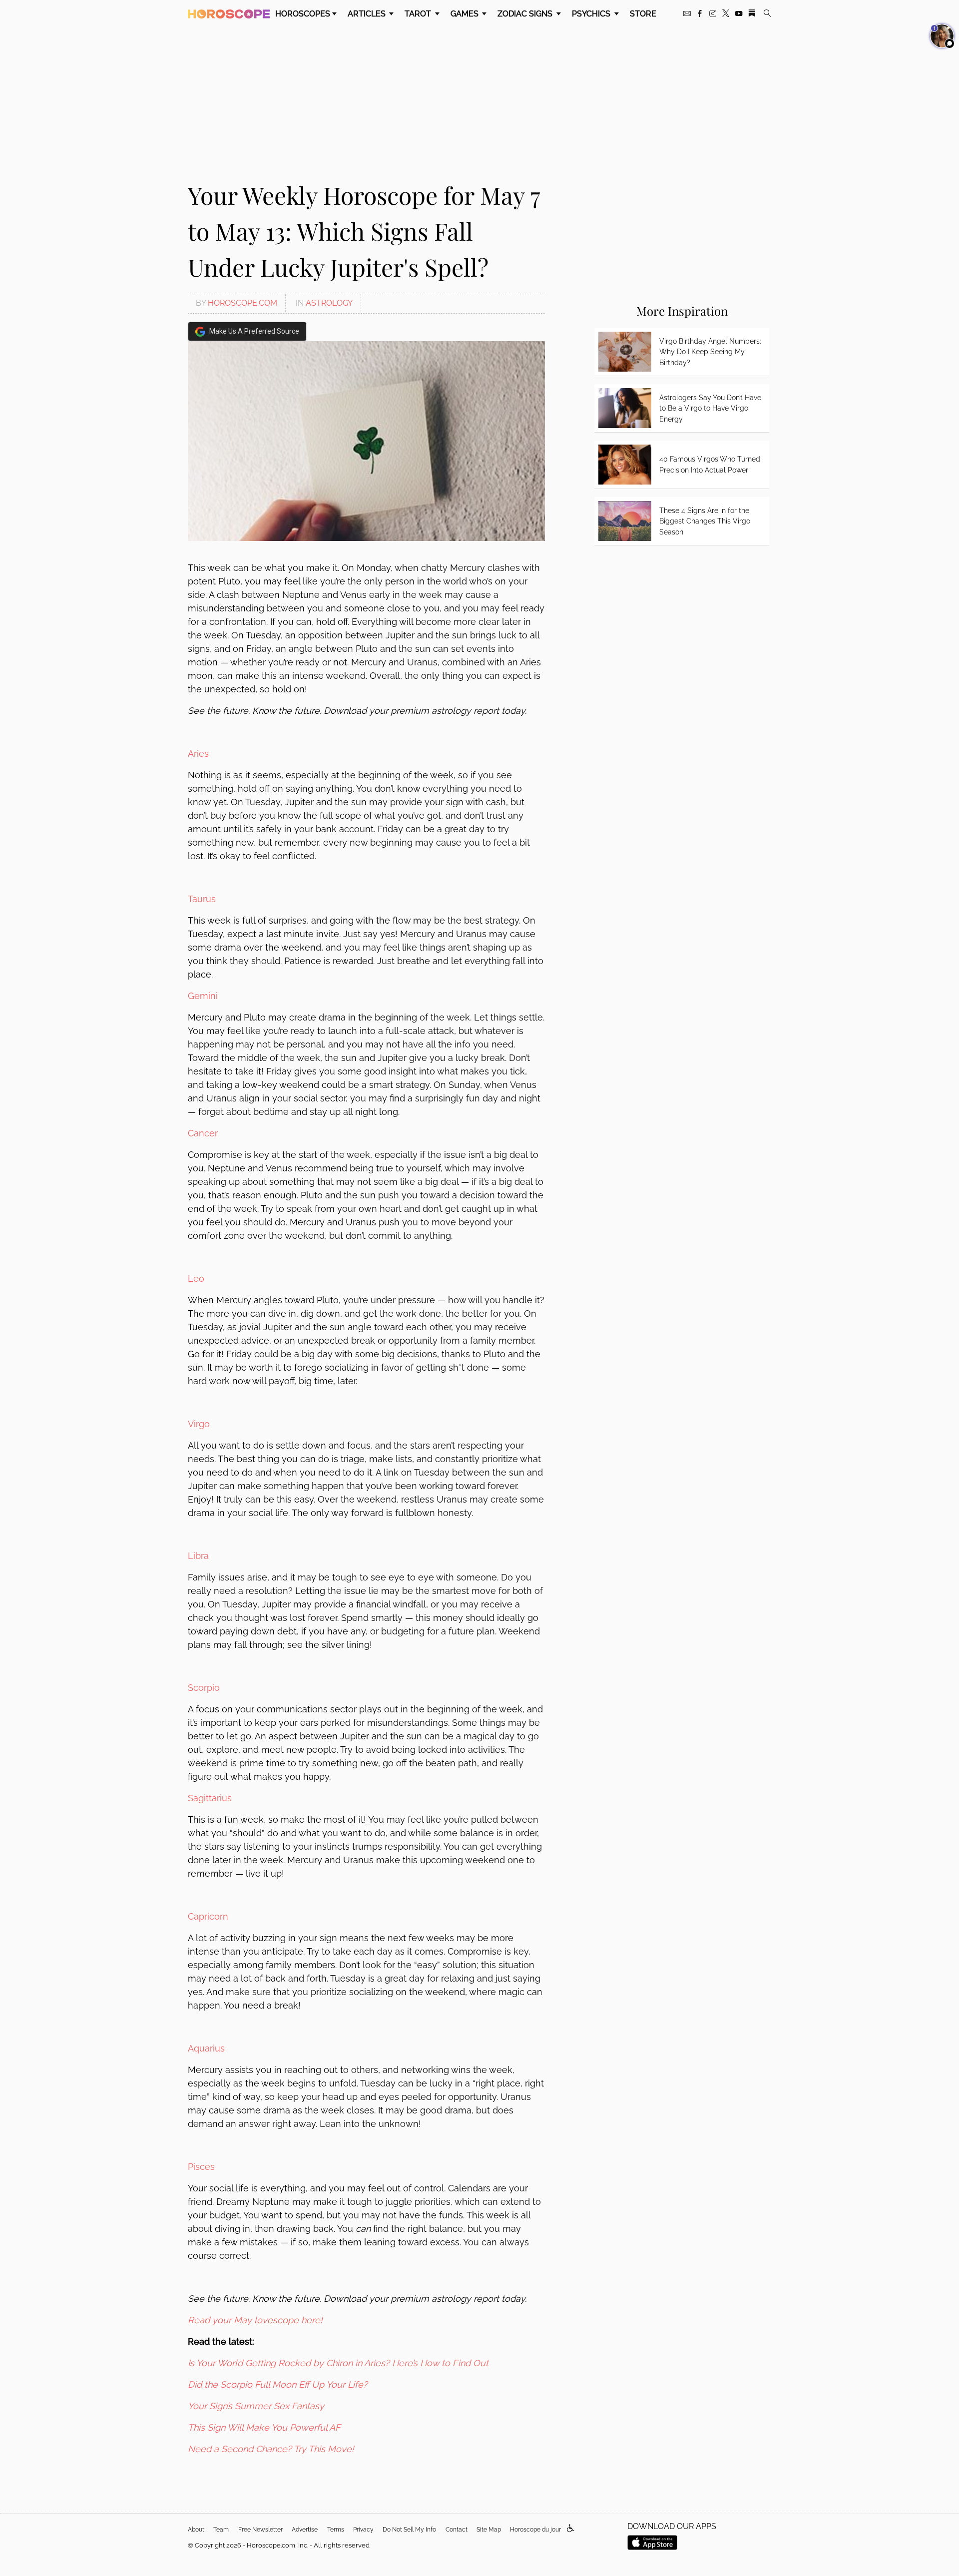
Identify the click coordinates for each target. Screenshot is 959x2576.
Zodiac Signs (526, 14)
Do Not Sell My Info (409, 2530)
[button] (571, 2529)
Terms (336, 2530)
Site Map (489, 2530)
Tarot (419, 14)
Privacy (363, 2530)
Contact (457, 2530)
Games (466, 14)
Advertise (305, 2530)
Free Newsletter (260, 2530)
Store (643, 14)
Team (221, 2530)
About (196, 2530)
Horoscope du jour (535, 2530)
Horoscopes (303, 14)
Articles (368, 14)
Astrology (329, 303)
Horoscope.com (242, 303)
